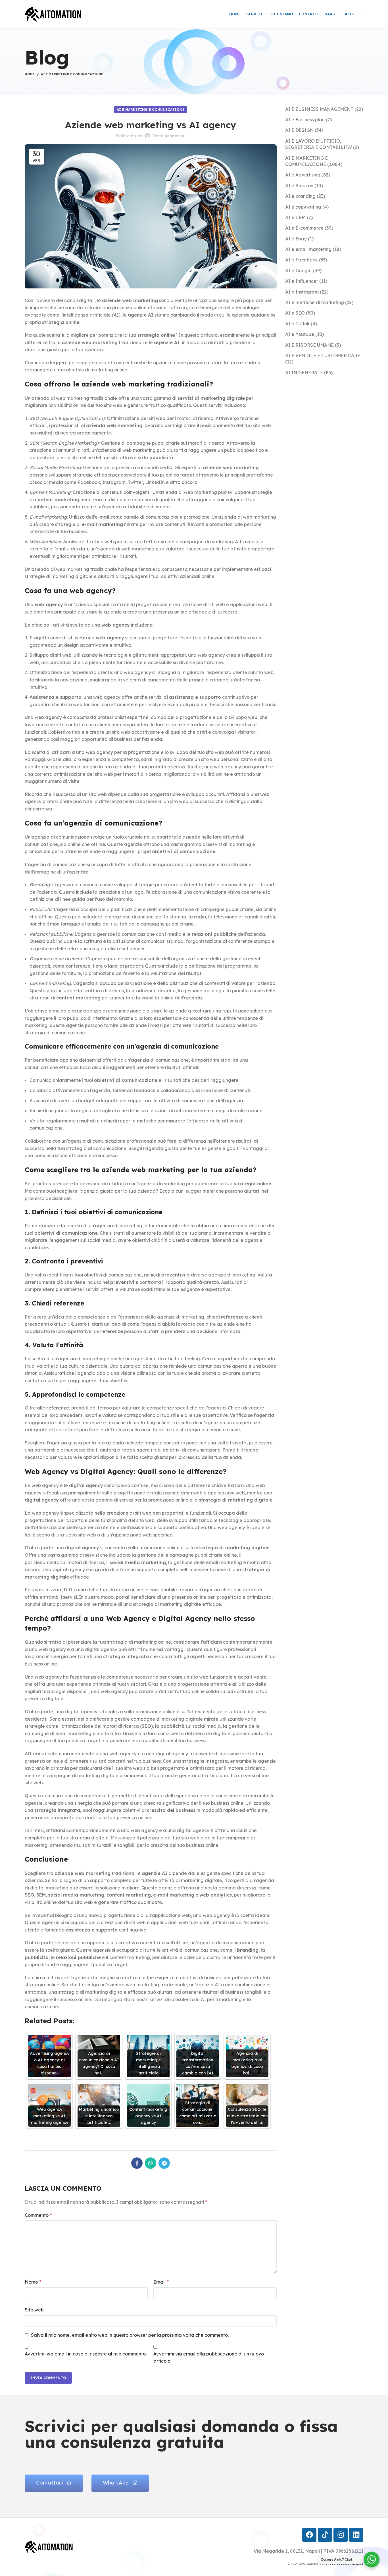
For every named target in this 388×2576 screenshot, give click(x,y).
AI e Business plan (305, 120)
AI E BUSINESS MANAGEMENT (319, 109)
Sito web (34, 2310)
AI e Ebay (296, 239)
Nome (33, 2282)
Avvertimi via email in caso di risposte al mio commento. (86, 2354)
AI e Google (298, 271)
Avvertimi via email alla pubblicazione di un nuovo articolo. (209, 2357)
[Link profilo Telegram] (164, 2163)
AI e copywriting (303, 207)
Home (30, 74)
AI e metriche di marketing (315, 302)
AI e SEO (295, 313)
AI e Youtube (300, 334)
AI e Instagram (302, 292)
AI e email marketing (308, 249)
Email (161, 2282)
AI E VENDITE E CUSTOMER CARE (323, 355)
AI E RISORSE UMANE (309, 345)
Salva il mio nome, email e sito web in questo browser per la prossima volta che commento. (130, 2335)
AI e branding (300, 196)
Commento (38, 2215)
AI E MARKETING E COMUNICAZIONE (72, 74)
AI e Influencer (302, 281)
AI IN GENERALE (304, 373)
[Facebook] (309, 2535)
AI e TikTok (297, 324)
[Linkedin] (356, 2535)
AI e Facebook (302, 260)
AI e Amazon (299, 186)
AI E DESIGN (299, 130)
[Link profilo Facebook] (137, 2163)
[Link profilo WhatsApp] (151, 2163)
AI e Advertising (303, 175)
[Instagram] (341, 2535)
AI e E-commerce (304, 228)
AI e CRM (295, 217)
